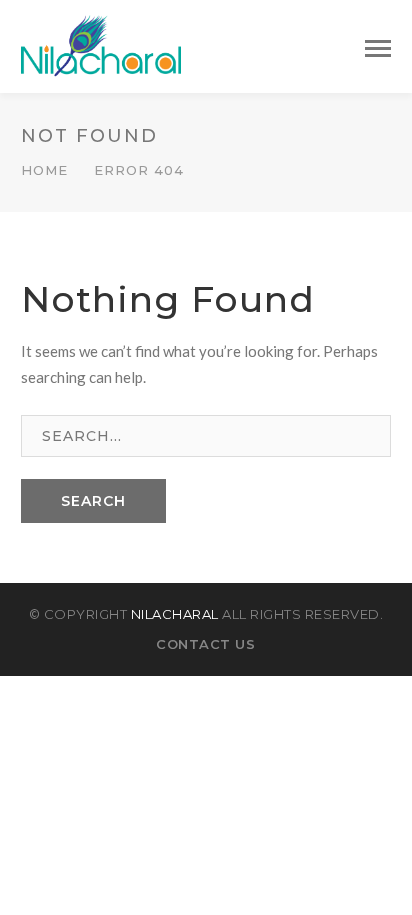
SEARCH (93, 501)
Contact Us (205, 644)
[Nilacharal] (101, 44)
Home (44, 170)
